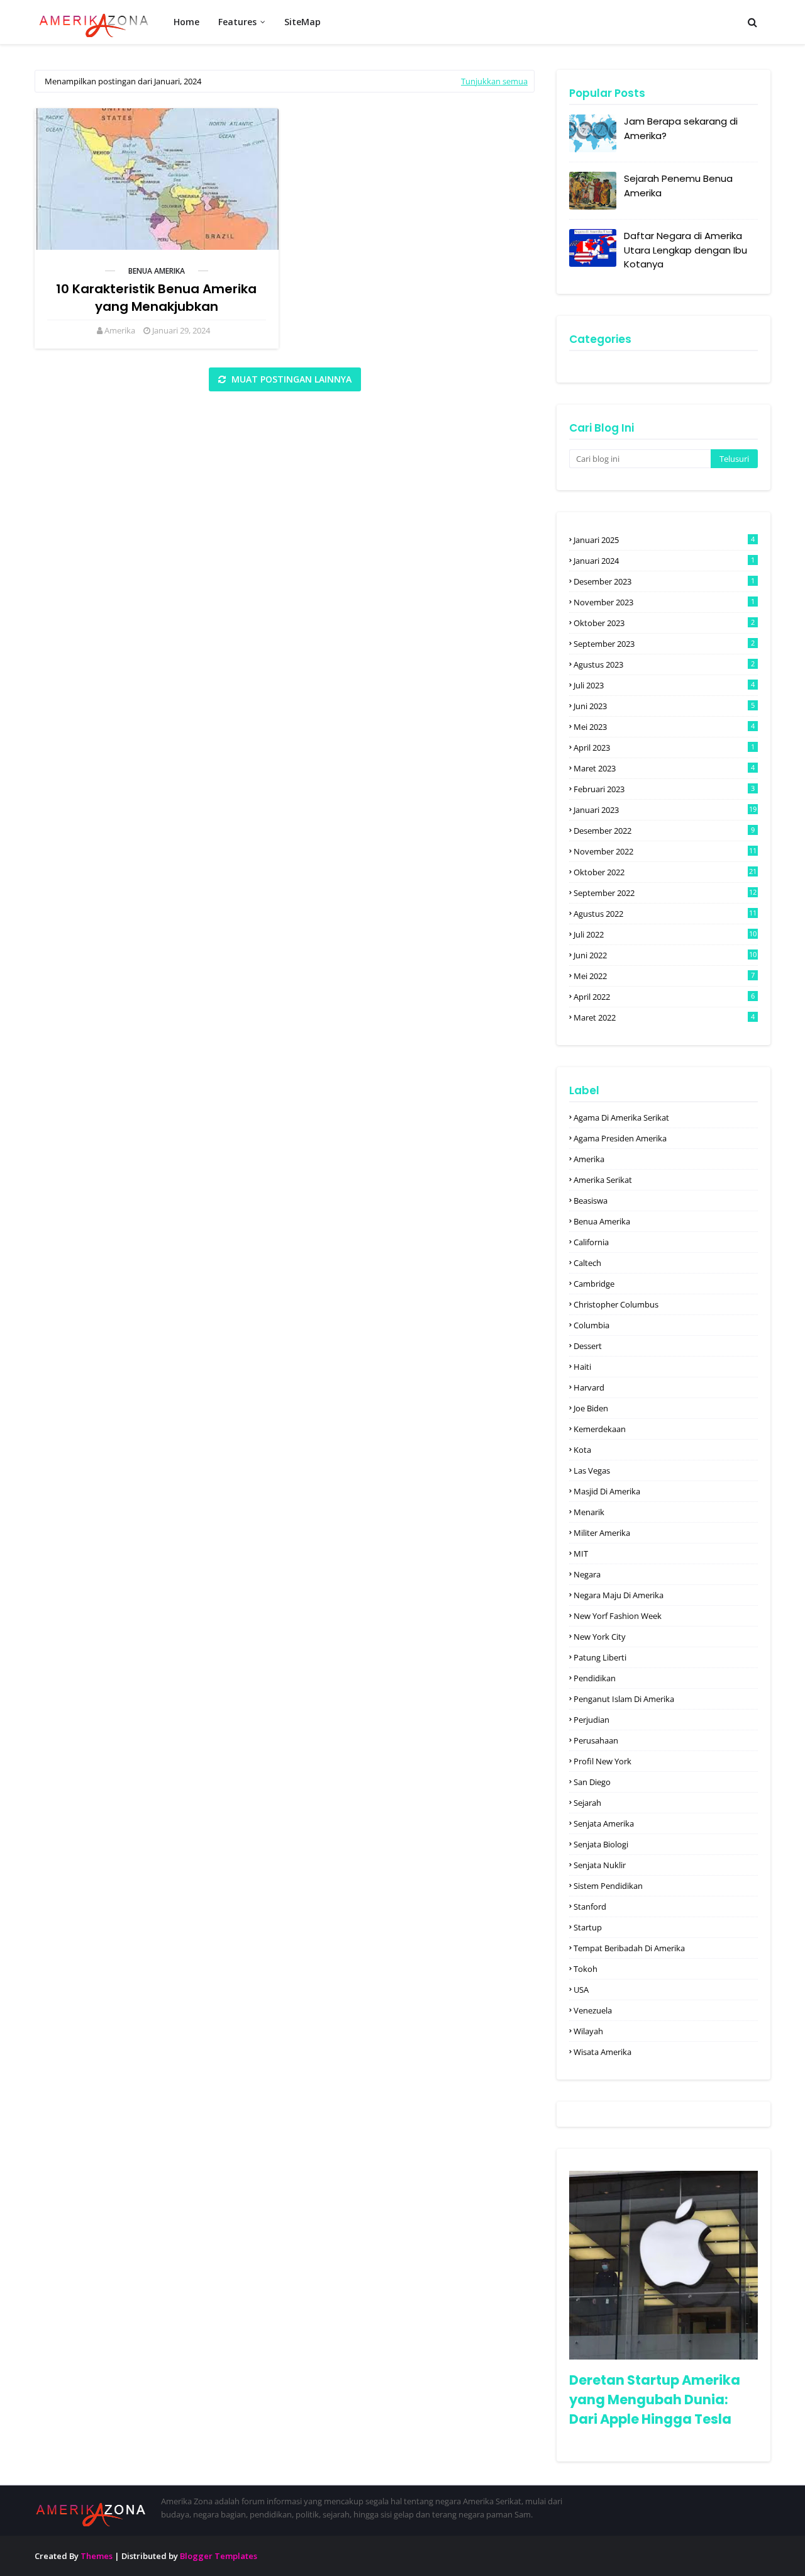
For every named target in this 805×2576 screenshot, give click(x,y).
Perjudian (591, 1720)
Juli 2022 (665, 934)
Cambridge (594, 1284)
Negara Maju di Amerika (619, 1595)
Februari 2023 (664, 789)
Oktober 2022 (665, 872)
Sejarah (587, 1803)
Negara (587, 1574)
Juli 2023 (664, 685)
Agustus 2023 (664, 664)
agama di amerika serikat (621, 1117)
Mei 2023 (664, 727)
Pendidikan (595, 1678)
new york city (600, 1637)
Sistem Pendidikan (608, 1886)
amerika (589, 1159)
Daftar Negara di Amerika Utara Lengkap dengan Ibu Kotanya (686, 250)
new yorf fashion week (618, 1616)
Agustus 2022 (665, 914)
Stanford (590, 1907)
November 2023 (664, 602)
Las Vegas (592, 1470)
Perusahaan (596, 1740)
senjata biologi (601, 1844)
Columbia (591, 1325)
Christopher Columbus (616, 1304)
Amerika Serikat (603, 1180)
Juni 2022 (665, 955)
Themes (97, 2556)
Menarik (589, 1512)
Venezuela (593, 2010)
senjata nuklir (600, 1865)
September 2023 (664, 644)
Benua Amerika (157, 271)
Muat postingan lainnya (290, 379)
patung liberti (600, 1657)
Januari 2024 (664, 561)
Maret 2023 (664, 768)
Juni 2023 (664, 706)
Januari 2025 (664, 540)
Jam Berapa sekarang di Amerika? (681, 128)
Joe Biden (591, 1408)
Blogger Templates (219, 2556)
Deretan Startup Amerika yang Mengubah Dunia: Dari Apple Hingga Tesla (655, 2400)
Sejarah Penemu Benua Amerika (678, 186)
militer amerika (602, 1533)
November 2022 (665, 851)
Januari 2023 (665, 810)
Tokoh (586, 1969)
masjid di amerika (607, 1491)
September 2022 (665, 893)
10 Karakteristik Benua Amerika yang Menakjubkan (156, 298)
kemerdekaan (600, 1429)
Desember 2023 (664, 581)
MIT (581, 1554)
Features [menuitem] (237, 22)
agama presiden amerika (620, 1138)
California (591, 1242)
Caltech (587, 1263)
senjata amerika (604, 1823)
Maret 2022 (664, 1017)
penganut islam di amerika (624, 1699)
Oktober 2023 (664, 623)
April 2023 (664, 748)
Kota (582, 1450)
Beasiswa (591, 1201)
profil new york (602, 1761)
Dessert (588, 1346)
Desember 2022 (664, 831)
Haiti (582, 1367)
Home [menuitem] (186, 22)
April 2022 (664, 997)
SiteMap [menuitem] (303, 22)
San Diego (592, 1782)
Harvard (589, 1387)
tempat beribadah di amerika (629, 1948)
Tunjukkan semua (494, 81)
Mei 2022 (664, 976)
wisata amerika (602, 2052)
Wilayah (588, 2031)
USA (581, 1990)
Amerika (120, 330)
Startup (588, 1927)
